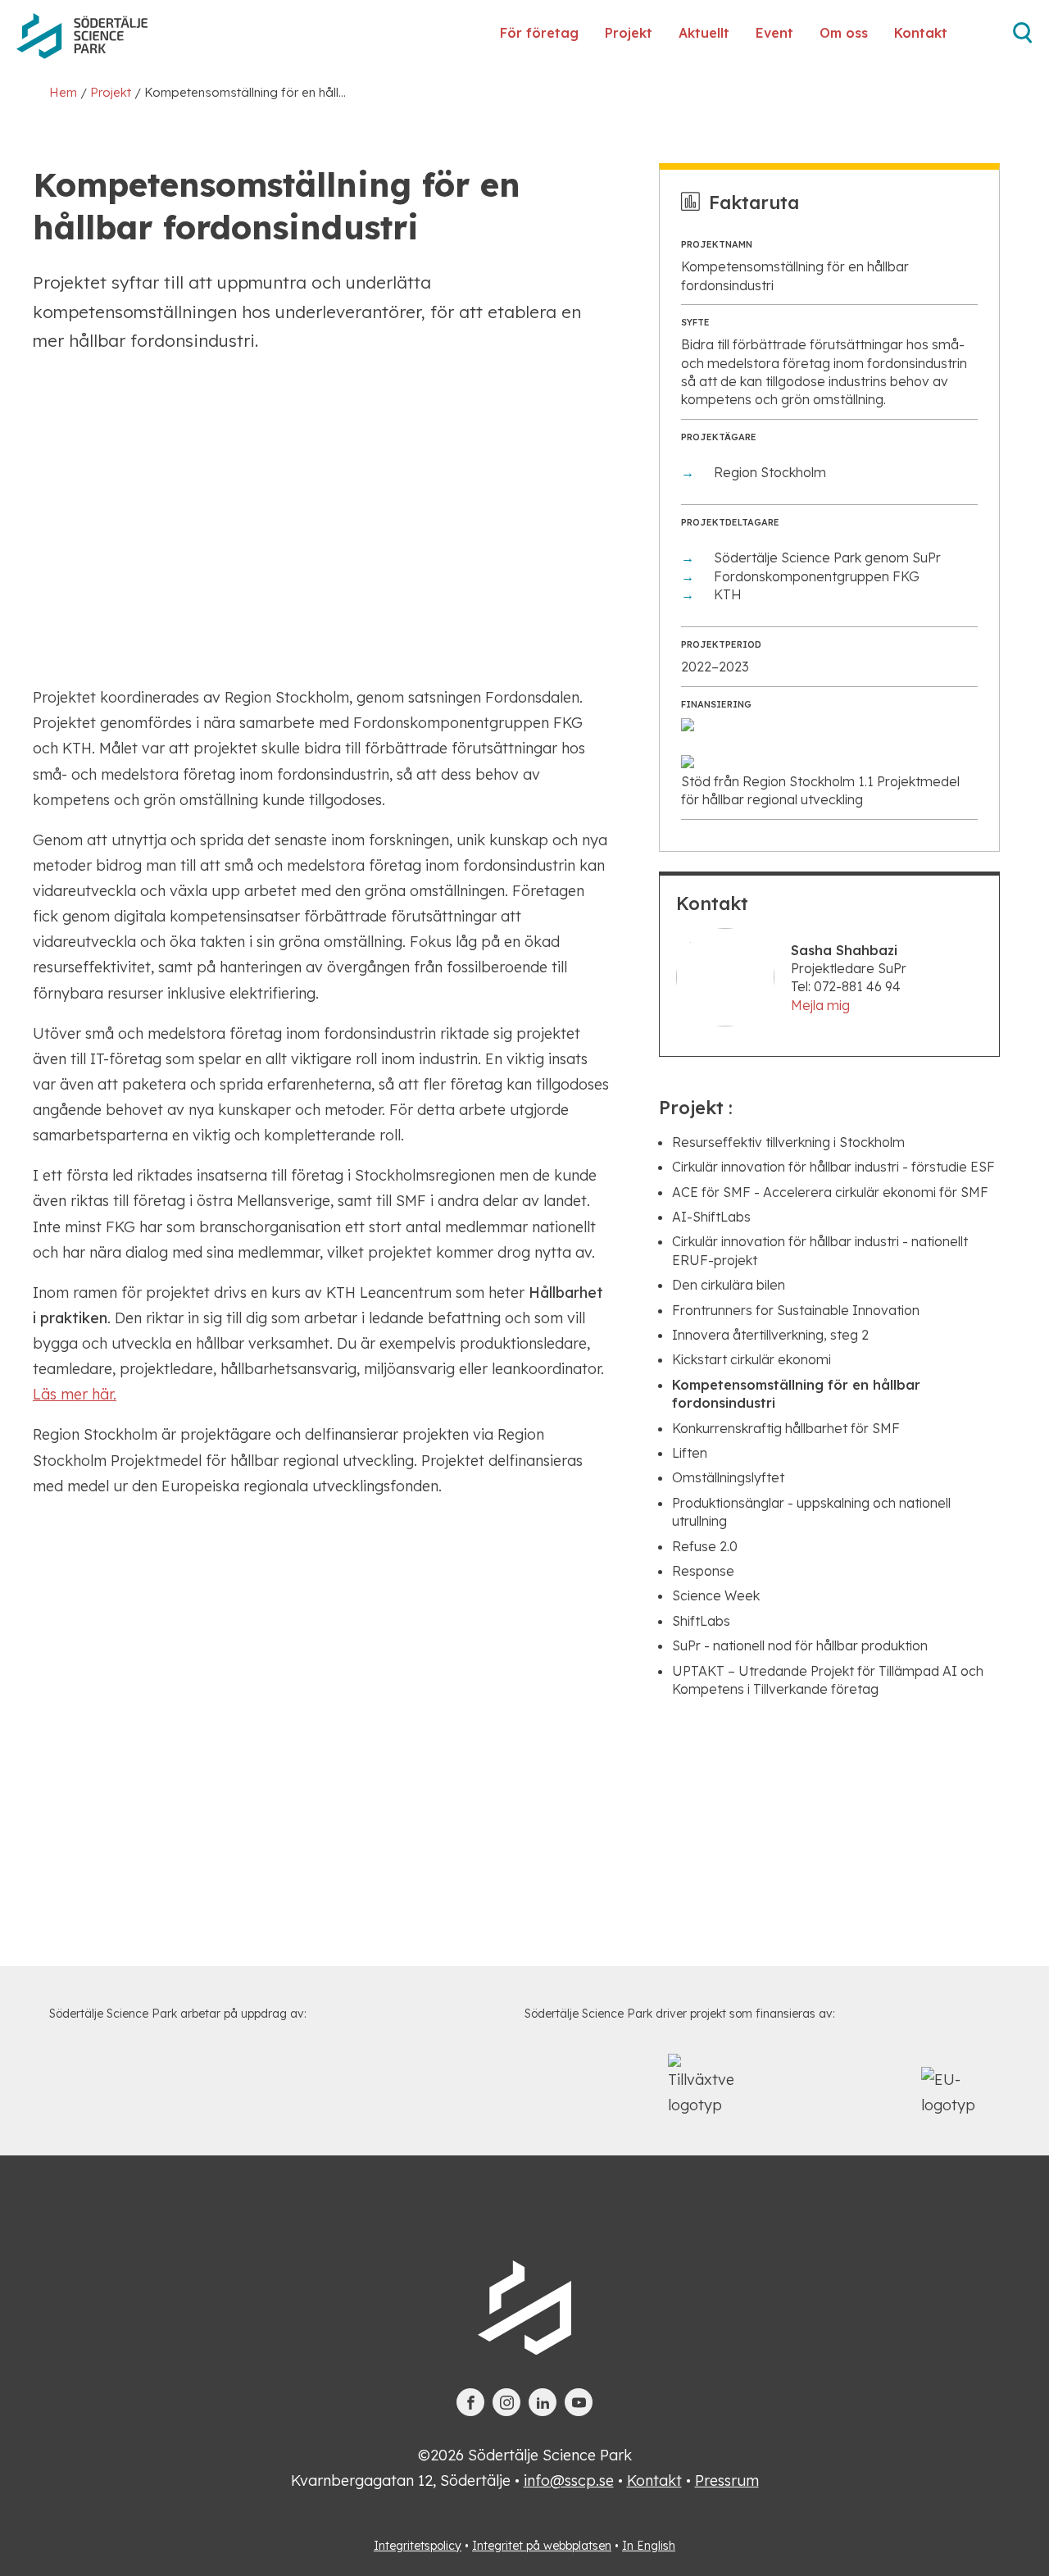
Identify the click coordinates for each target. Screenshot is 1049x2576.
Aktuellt (704, 33)
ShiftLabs (701, 1621)
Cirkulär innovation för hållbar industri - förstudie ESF (833, 1167)
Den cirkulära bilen (729, 1285)
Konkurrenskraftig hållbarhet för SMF (786, 1428)
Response (703, 1571)
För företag (539, 33)
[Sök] (1023, 38)
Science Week (716, 1595)
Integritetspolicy (418, 2546)
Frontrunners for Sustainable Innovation (796, 1310)
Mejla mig (820, 1005)
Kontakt (921, 33)
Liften (690, 1453)
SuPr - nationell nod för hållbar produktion (800, 1645)
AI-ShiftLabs (711, 1217)
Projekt (629, 33)
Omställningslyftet (728, 1477)
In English (649, 2546)
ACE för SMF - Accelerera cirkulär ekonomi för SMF (830, 1192)
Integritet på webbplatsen (542, 2546)
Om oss (844, 33)
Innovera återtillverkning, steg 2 (770, 1335)
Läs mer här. (75, 1394)
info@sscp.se (569, 2480)
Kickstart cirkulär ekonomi (752, 1359)
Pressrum (727, 2480)
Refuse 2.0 (705, 1546)
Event (774, 33)
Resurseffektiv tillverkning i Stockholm (788, 1142)
